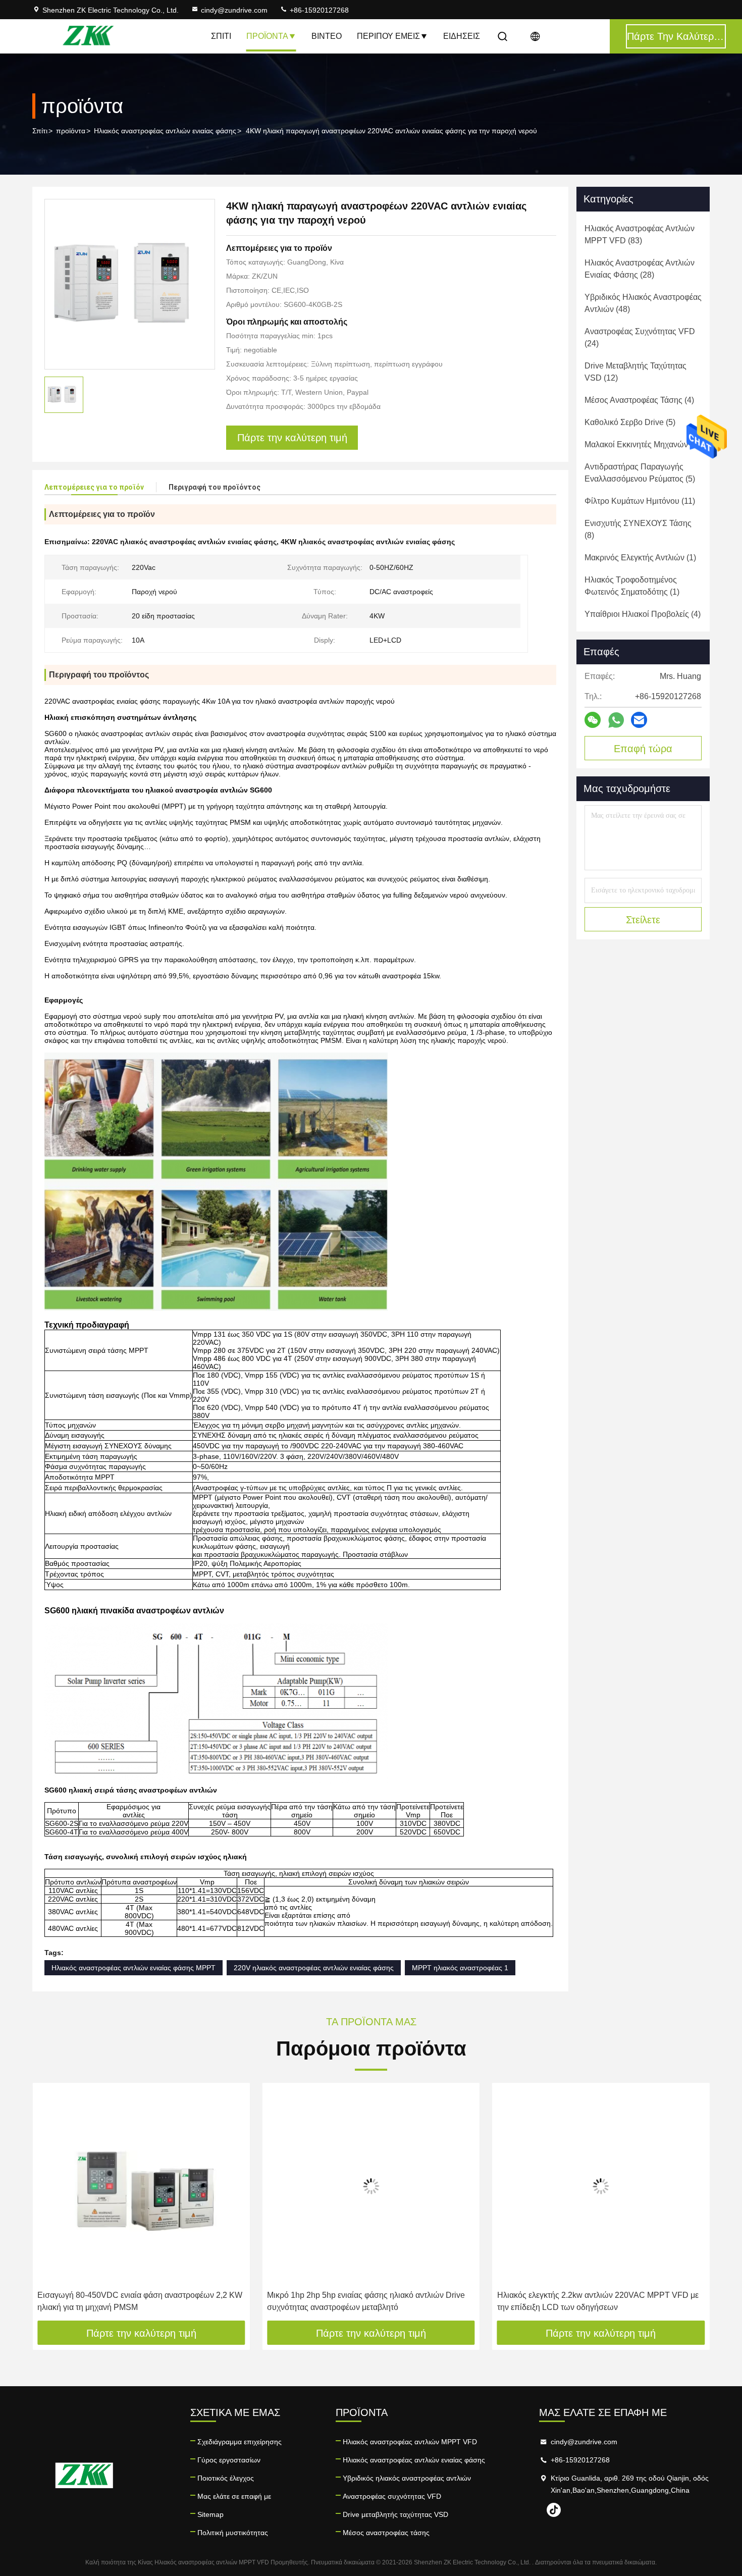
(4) (639, 400)
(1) (640, 558)
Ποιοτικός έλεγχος (226, 2478)
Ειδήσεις (462, 36)
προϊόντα (71, 131)
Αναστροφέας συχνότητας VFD (392, 2496)
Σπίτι (221, 36)
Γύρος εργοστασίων (229, 2460)
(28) (640, 269)
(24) (640, 337)
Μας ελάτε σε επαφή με (234, 2496)
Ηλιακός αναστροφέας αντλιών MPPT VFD (410, 2442)
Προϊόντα (267, 36)
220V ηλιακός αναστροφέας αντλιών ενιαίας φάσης (314, 1968)
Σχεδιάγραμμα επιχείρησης (240, 2442)
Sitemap (210, 2514)
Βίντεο (327, 36)
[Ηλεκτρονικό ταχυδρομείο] (639, 720)
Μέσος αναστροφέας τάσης (386, 2533)
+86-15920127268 (318, 10)
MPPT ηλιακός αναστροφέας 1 (460, 1968)
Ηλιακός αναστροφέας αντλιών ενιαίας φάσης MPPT (134, 1968)
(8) (638, 529)
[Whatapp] (616, 720)
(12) (635, 372)
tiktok (554, 2510)
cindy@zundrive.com (234, 10)
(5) (630, 422)
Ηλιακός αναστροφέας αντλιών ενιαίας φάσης (165, 131)
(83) (640, 234)
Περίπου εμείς (388, 36)
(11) (640, 501)
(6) (642, 444)
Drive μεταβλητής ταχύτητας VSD (395, 2514)
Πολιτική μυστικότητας (233, 2533)
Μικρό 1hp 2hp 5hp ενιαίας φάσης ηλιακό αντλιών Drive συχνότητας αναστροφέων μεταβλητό (136, 2301)
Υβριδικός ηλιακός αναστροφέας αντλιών (407, 2478)
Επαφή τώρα (643, 749)
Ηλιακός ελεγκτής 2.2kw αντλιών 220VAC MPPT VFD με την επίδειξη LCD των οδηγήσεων (368, 2301)
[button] (50, 2205)
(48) (643, 303)
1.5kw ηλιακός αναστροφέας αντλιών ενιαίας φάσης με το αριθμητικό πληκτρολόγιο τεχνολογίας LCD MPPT (598, 2301)
